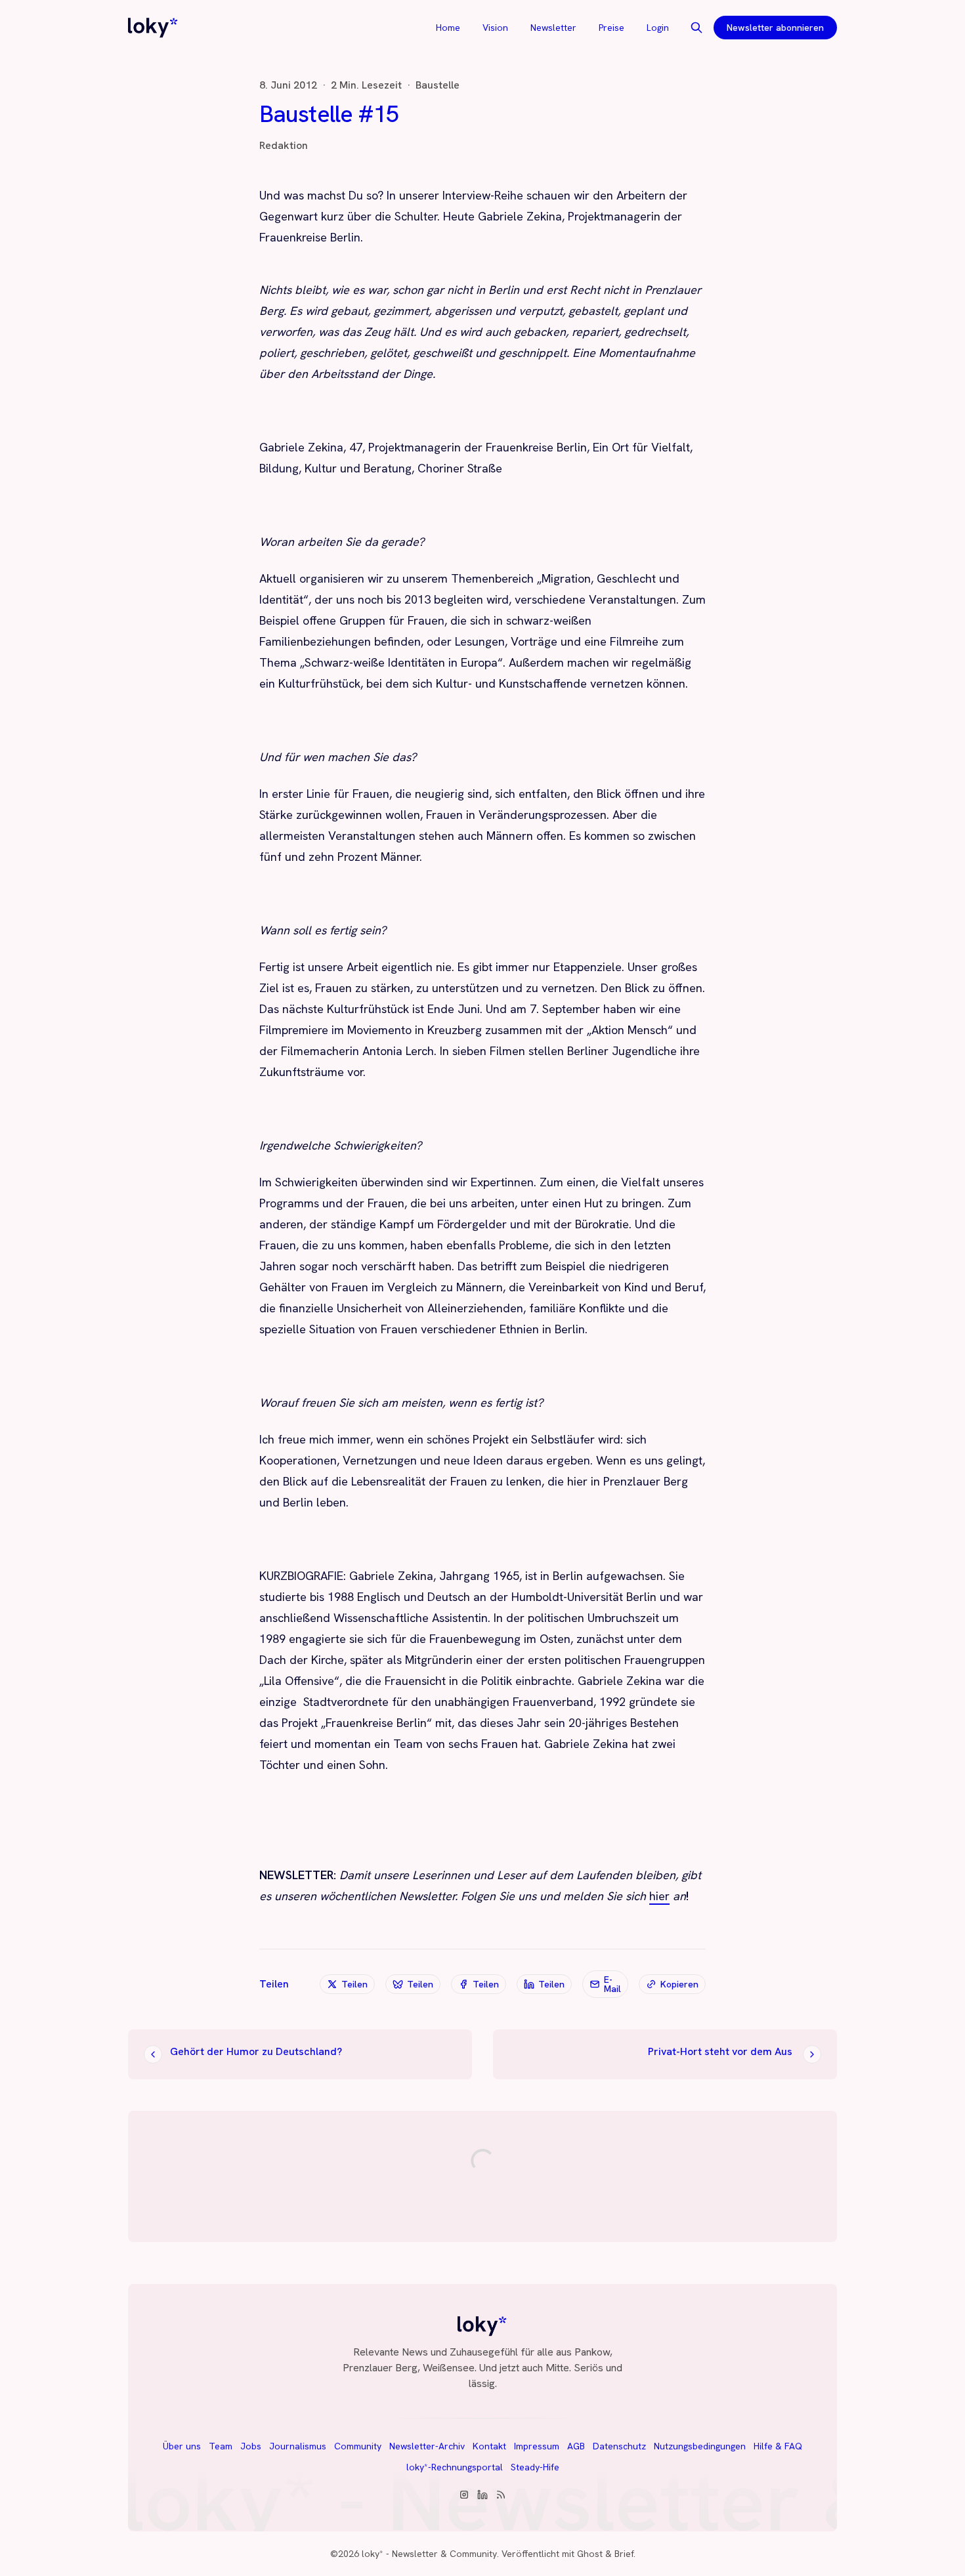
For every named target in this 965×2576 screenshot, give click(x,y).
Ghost (590, 2554)
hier (659, 1896)
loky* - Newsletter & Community (429, 2554)
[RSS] (501, 2495)
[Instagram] (464, 2495)
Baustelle (438, 85)
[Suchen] (697, 28)
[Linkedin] (482, 2495)
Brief (624, 2554)
